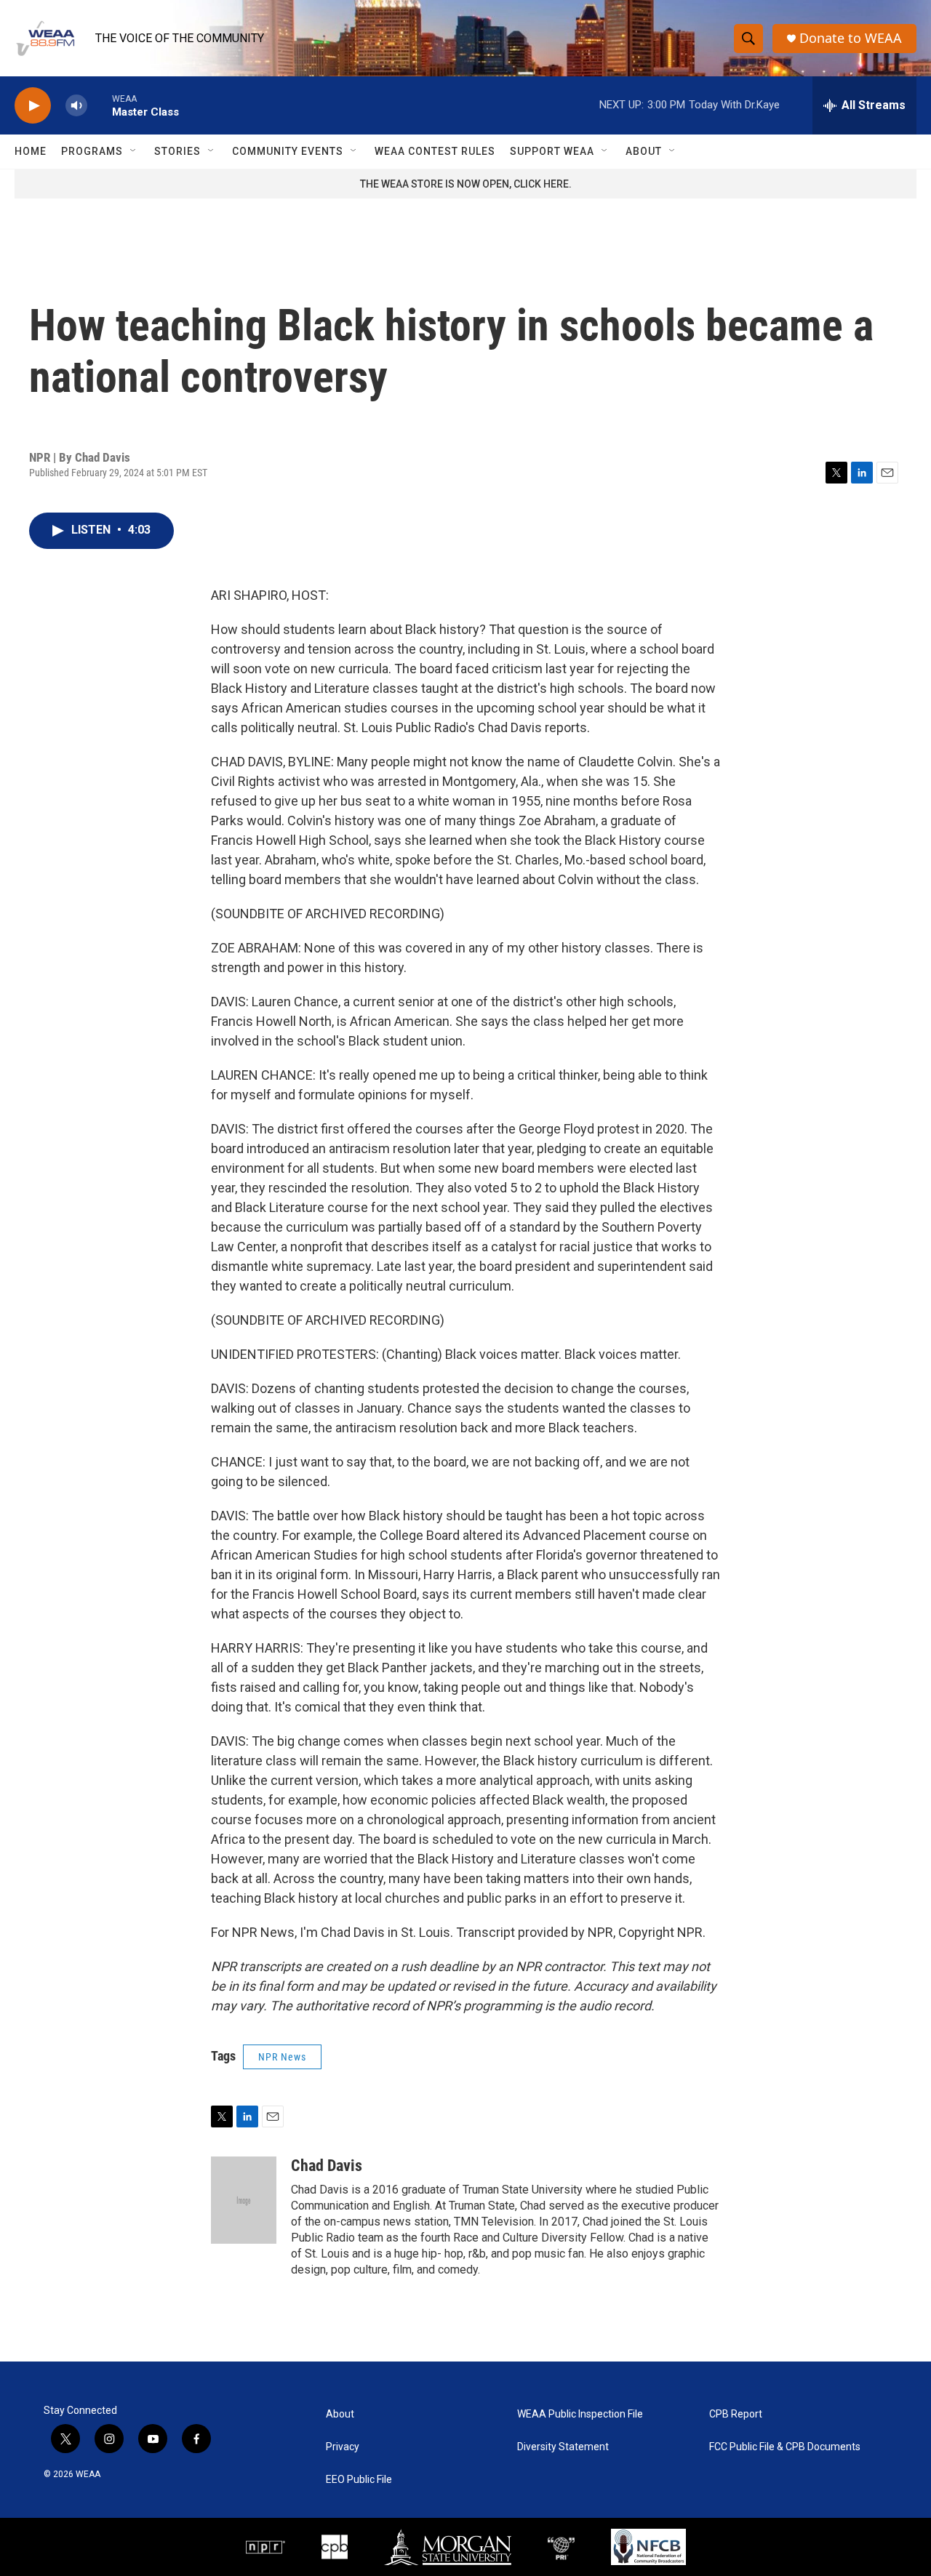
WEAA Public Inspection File (580, 2414)
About (644, 151)
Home (31, 151)
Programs (92, 151)
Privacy (343, 2447)
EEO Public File (359, 2480)
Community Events (288, 151)
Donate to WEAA (851, 38)
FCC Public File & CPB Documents (785, 2447)
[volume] (76, 106)
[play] (33, 106)
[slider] (100, 105)
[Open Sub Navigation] (134, 151)
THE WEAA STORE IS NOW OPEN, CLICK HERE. (466, 184)
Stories (177, 151)
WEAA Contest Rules (435, 151)
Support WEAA (552, 151)
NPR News (282, 2057)
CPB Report (736, 2414)
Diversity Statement (563, 2447)
